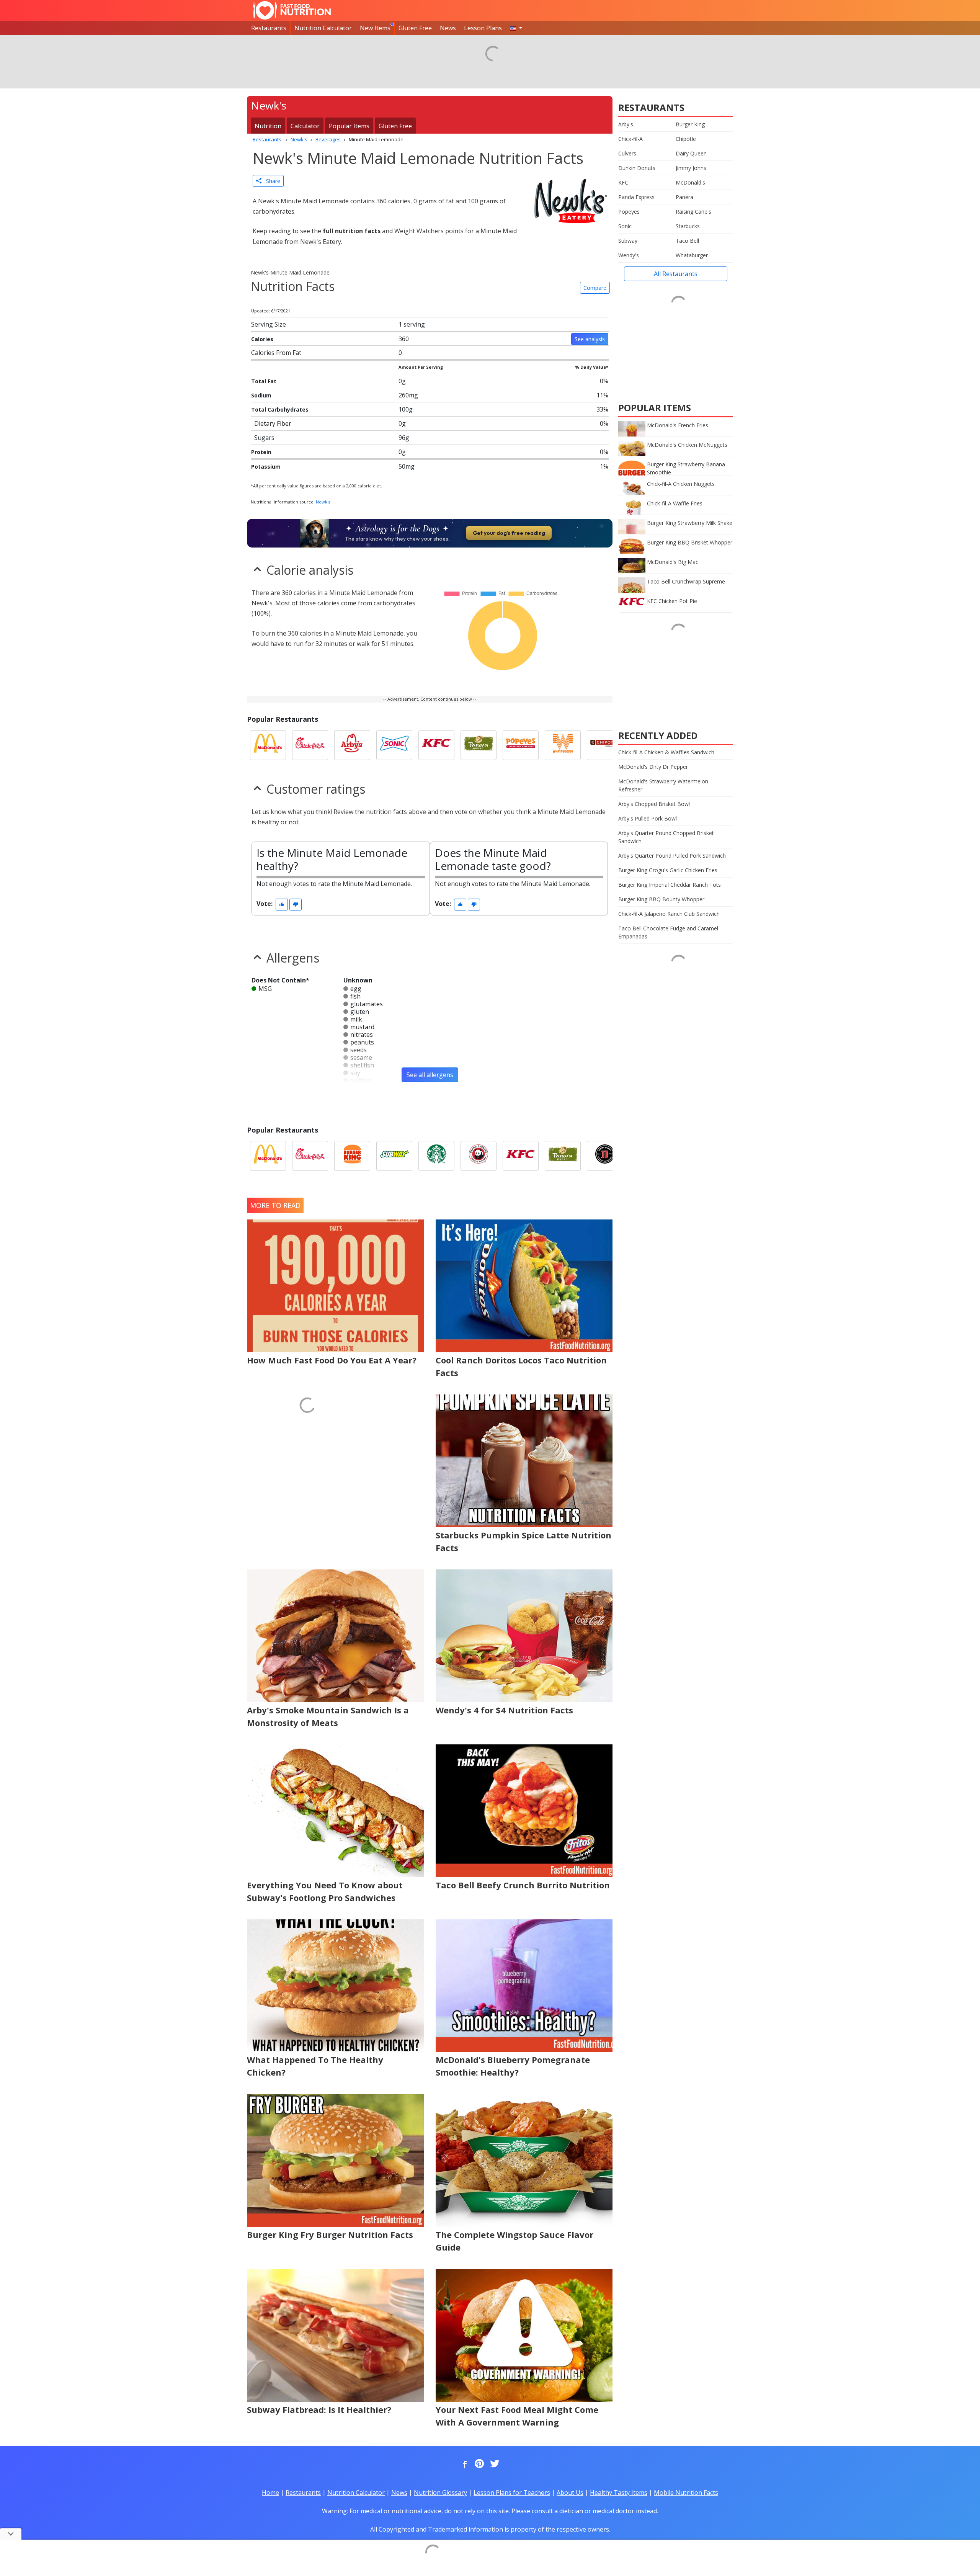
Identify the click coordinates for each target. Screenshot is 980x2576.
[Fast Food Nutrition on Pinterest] (479, 2464)
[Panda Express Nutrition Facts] (479, 1156)
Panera (684, 197)
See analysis (590, 339)
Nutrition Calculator (323, 28)
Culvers (627, 153)
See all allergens (430, 1075)
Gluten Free (415, 28)
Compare (595, 288)
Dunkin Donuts (637, 168)
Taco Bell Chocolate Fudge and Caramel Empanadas (668, 932)
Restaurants (269, 28)
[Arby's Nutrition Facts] (352, 745)
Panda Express (636, 197)
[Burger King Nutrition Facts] (352, 1156)
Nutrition (268, 126)
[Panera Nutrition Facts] (479, 745)
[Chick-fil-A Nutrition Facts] (310, 745)
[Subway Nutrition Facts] (394, 1156)
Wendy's (629, 255)
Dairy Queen (691, 153)
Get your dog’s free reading (509, 533)
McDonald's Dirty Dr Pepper (653, 767)
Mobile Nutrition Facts (686, 2493)
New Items (375, 28)
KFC (623, 182)
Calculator (305, 126)
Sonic (625, 226)
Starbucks (688, 226)
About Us (570, 2493)
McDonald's (690, 182)
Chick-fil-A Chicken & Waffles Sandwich (666, 752)
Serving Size (269, 324)
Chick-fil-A (630, 139)
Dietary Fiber (273, 423)
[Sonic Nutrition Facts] (394, 745)
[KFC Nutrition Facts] (436, 745)
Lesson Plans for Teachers (512, 2493)
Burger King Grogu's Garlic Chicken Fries (668, 870)
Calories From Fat (276, 353)
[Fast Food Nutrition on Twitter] (494, 2464)
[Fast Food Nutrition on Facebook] (463, 2464)
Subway (628, 241)
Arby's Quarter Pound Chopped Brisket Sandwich (666, 837)
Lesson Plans (483, 28)
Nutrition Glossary (440, 2493)
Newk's (323, 502)
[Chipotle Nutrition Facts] (605, 745)
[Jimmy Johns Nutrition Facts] (605, 1156)
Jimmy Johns (691, 168)
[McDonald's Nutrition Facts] (268, 745)
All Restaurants (676, 274)
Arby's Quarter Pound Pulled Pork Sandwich (672, 856)
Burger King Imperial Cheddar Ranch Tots (670, 885)
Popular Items (349, 126)
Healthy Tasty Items (619, 2493)
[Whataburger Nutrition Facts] (563, 745)
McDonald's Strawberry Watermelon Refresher (663, 785)
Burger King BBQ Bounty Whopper (661, 899)
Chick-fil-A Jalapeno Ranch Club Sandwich (669, 914)
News (448, 28)
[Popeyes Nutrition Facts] (521, 745)
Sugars (264, 438)
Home (270, 2493)
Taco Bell (687, 241)
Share (271, 181)
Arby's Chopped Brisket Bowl (654, 804)
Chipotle (686, 139)
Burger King (690, 124)
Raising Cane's (693, 212)
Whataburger (692, 255)
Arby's (626, 124)
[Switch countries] (516, 28)
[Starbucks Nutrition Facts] (436, 1156)
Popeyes (629, 212)
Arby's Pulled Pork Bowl (648, 818)
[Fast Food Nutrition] (292, 10)
